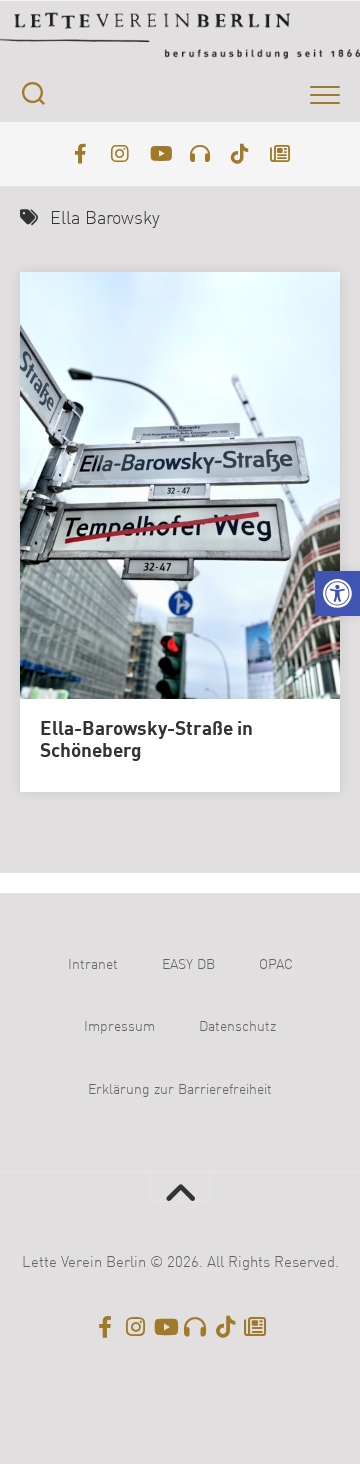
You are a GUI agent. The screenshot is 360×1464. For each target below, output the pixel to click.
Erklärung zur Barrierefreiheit (180, 1090)
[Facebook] (80, 154)
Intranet (93, 965)
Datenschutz (237, 1027)
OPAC (276, 965)
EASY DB (188, 965)
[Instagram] (120, 154)
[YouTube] (160, 154)
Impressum (119, 1027)
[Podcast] (200, 154)
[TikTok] (240, 154)
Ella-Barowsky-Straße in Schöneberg (146, 741)
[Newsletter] (280, 154)
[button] (337, 593)
